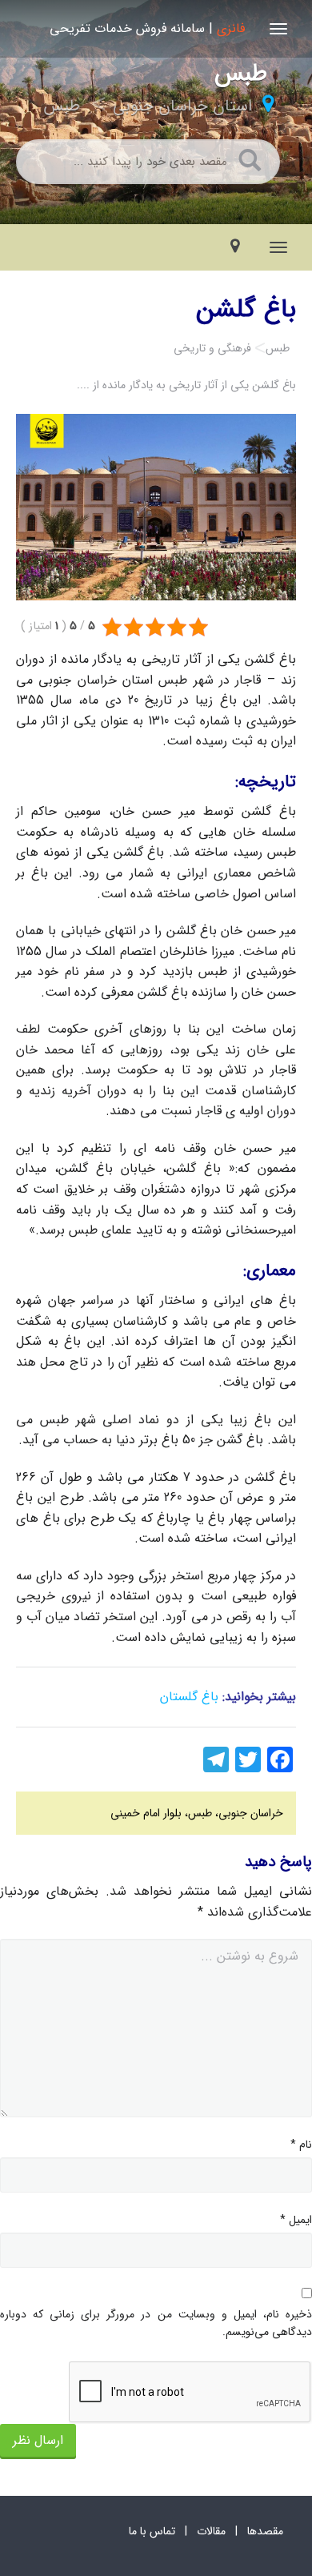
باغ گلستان (189, 1697)
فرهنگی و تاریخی (212, 348)
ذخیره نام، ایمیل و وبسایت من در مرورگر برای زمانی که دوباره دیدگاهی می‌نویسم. (156, 2323)
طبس (62, 106)
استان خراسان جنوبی (182, 106)
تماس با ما (152, 2531)
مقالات (211, 2531)
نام (301, 2145)
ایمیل (296, 2220)
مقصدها (265, 2531)
